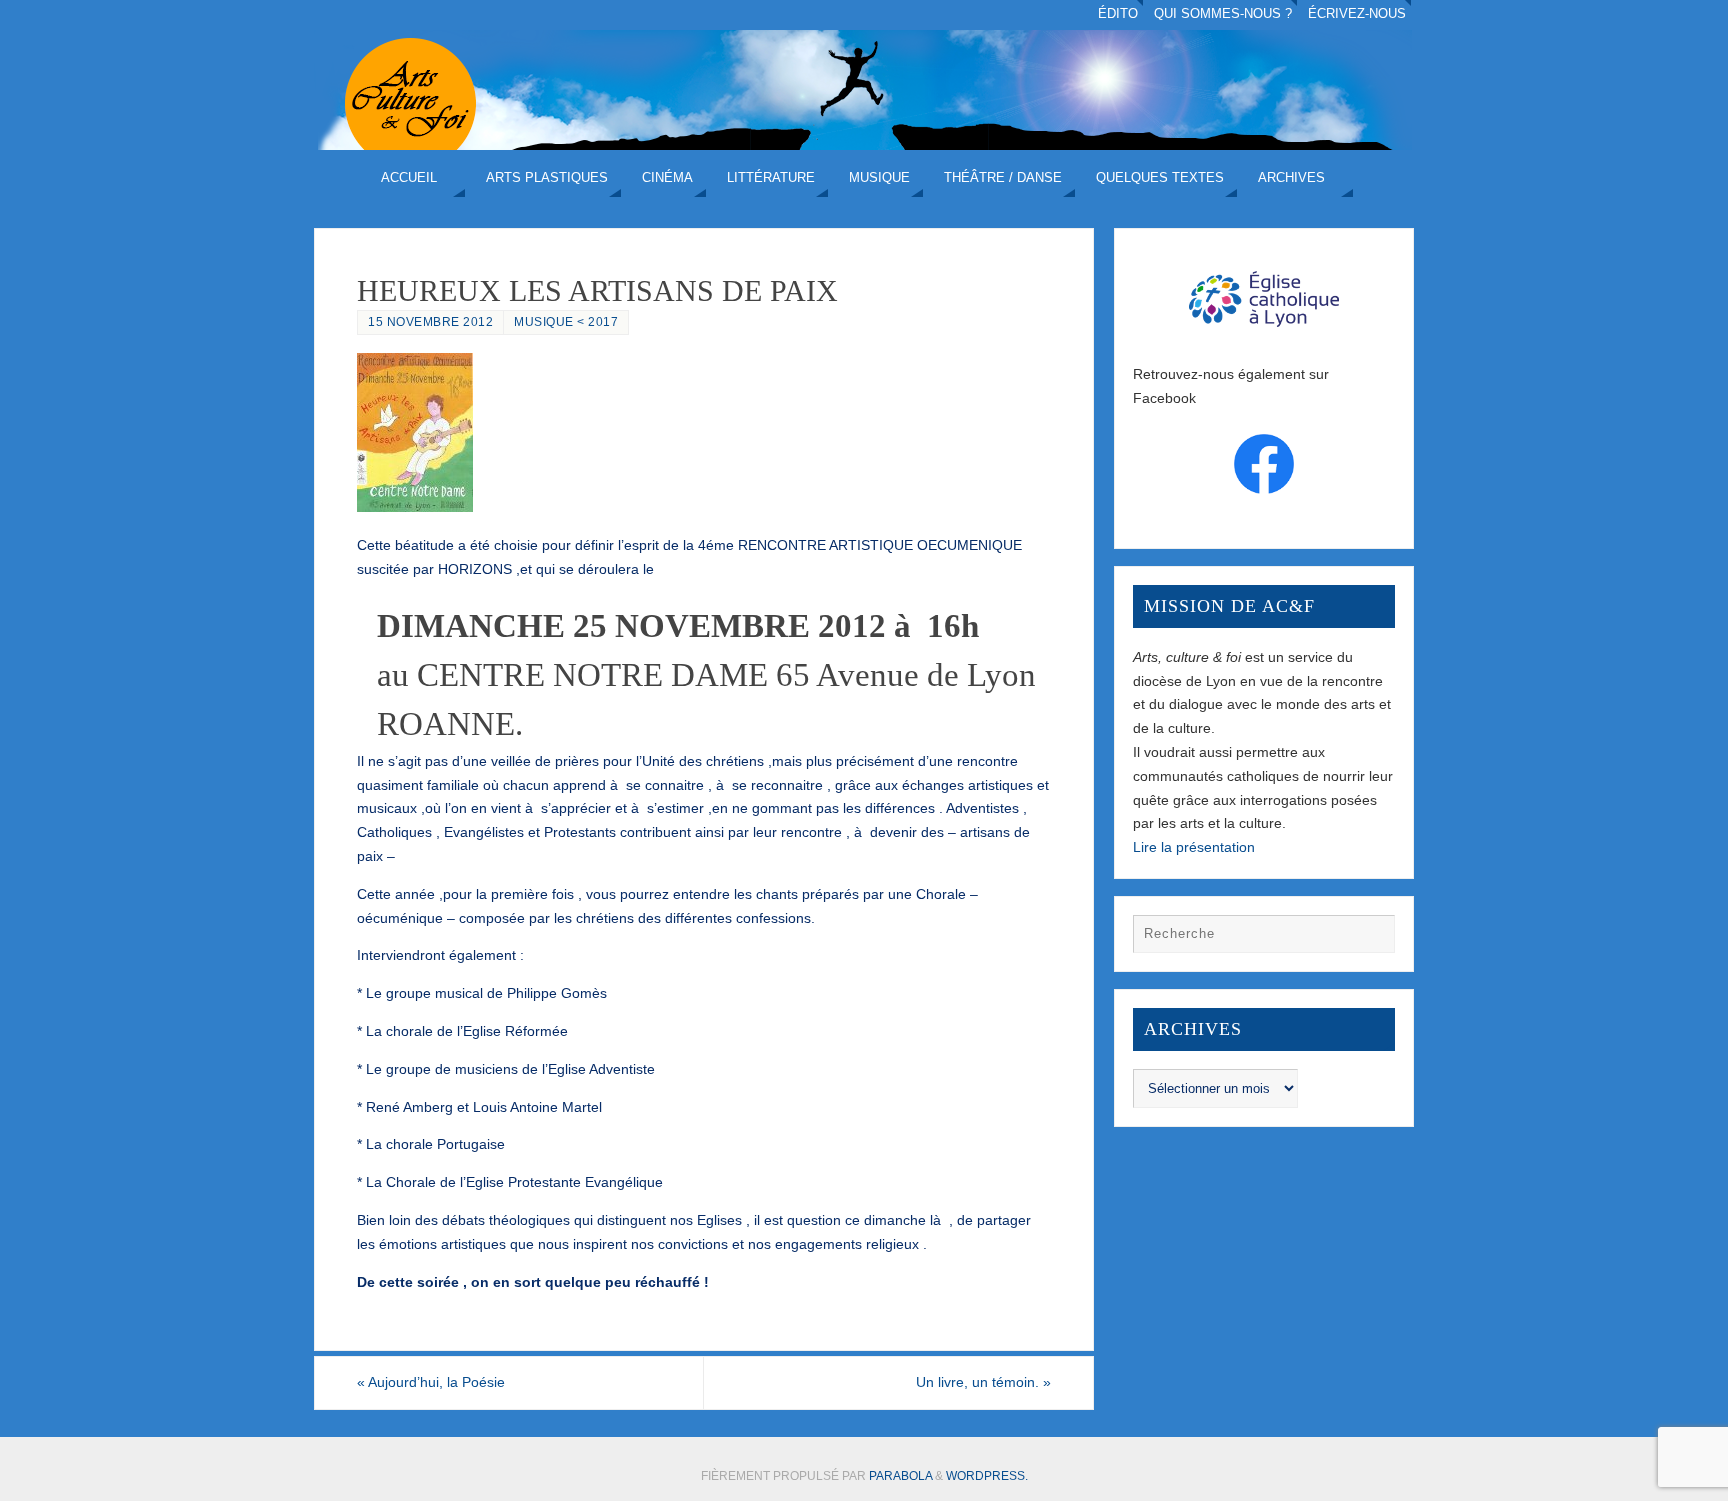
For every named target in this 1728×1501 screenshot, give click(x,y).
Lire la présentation (1194, 847)
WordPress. (987, 1476)
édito (1118, 14)
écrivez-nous (1357, 14)
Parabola (900, 1476)
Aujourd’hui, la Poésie (431, 1382)
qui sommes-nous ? (1223, 14)
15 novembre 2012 (430, 322)
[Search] (1370, 939)
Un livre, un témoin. (983, 1382)
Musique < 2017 (566, 322)
